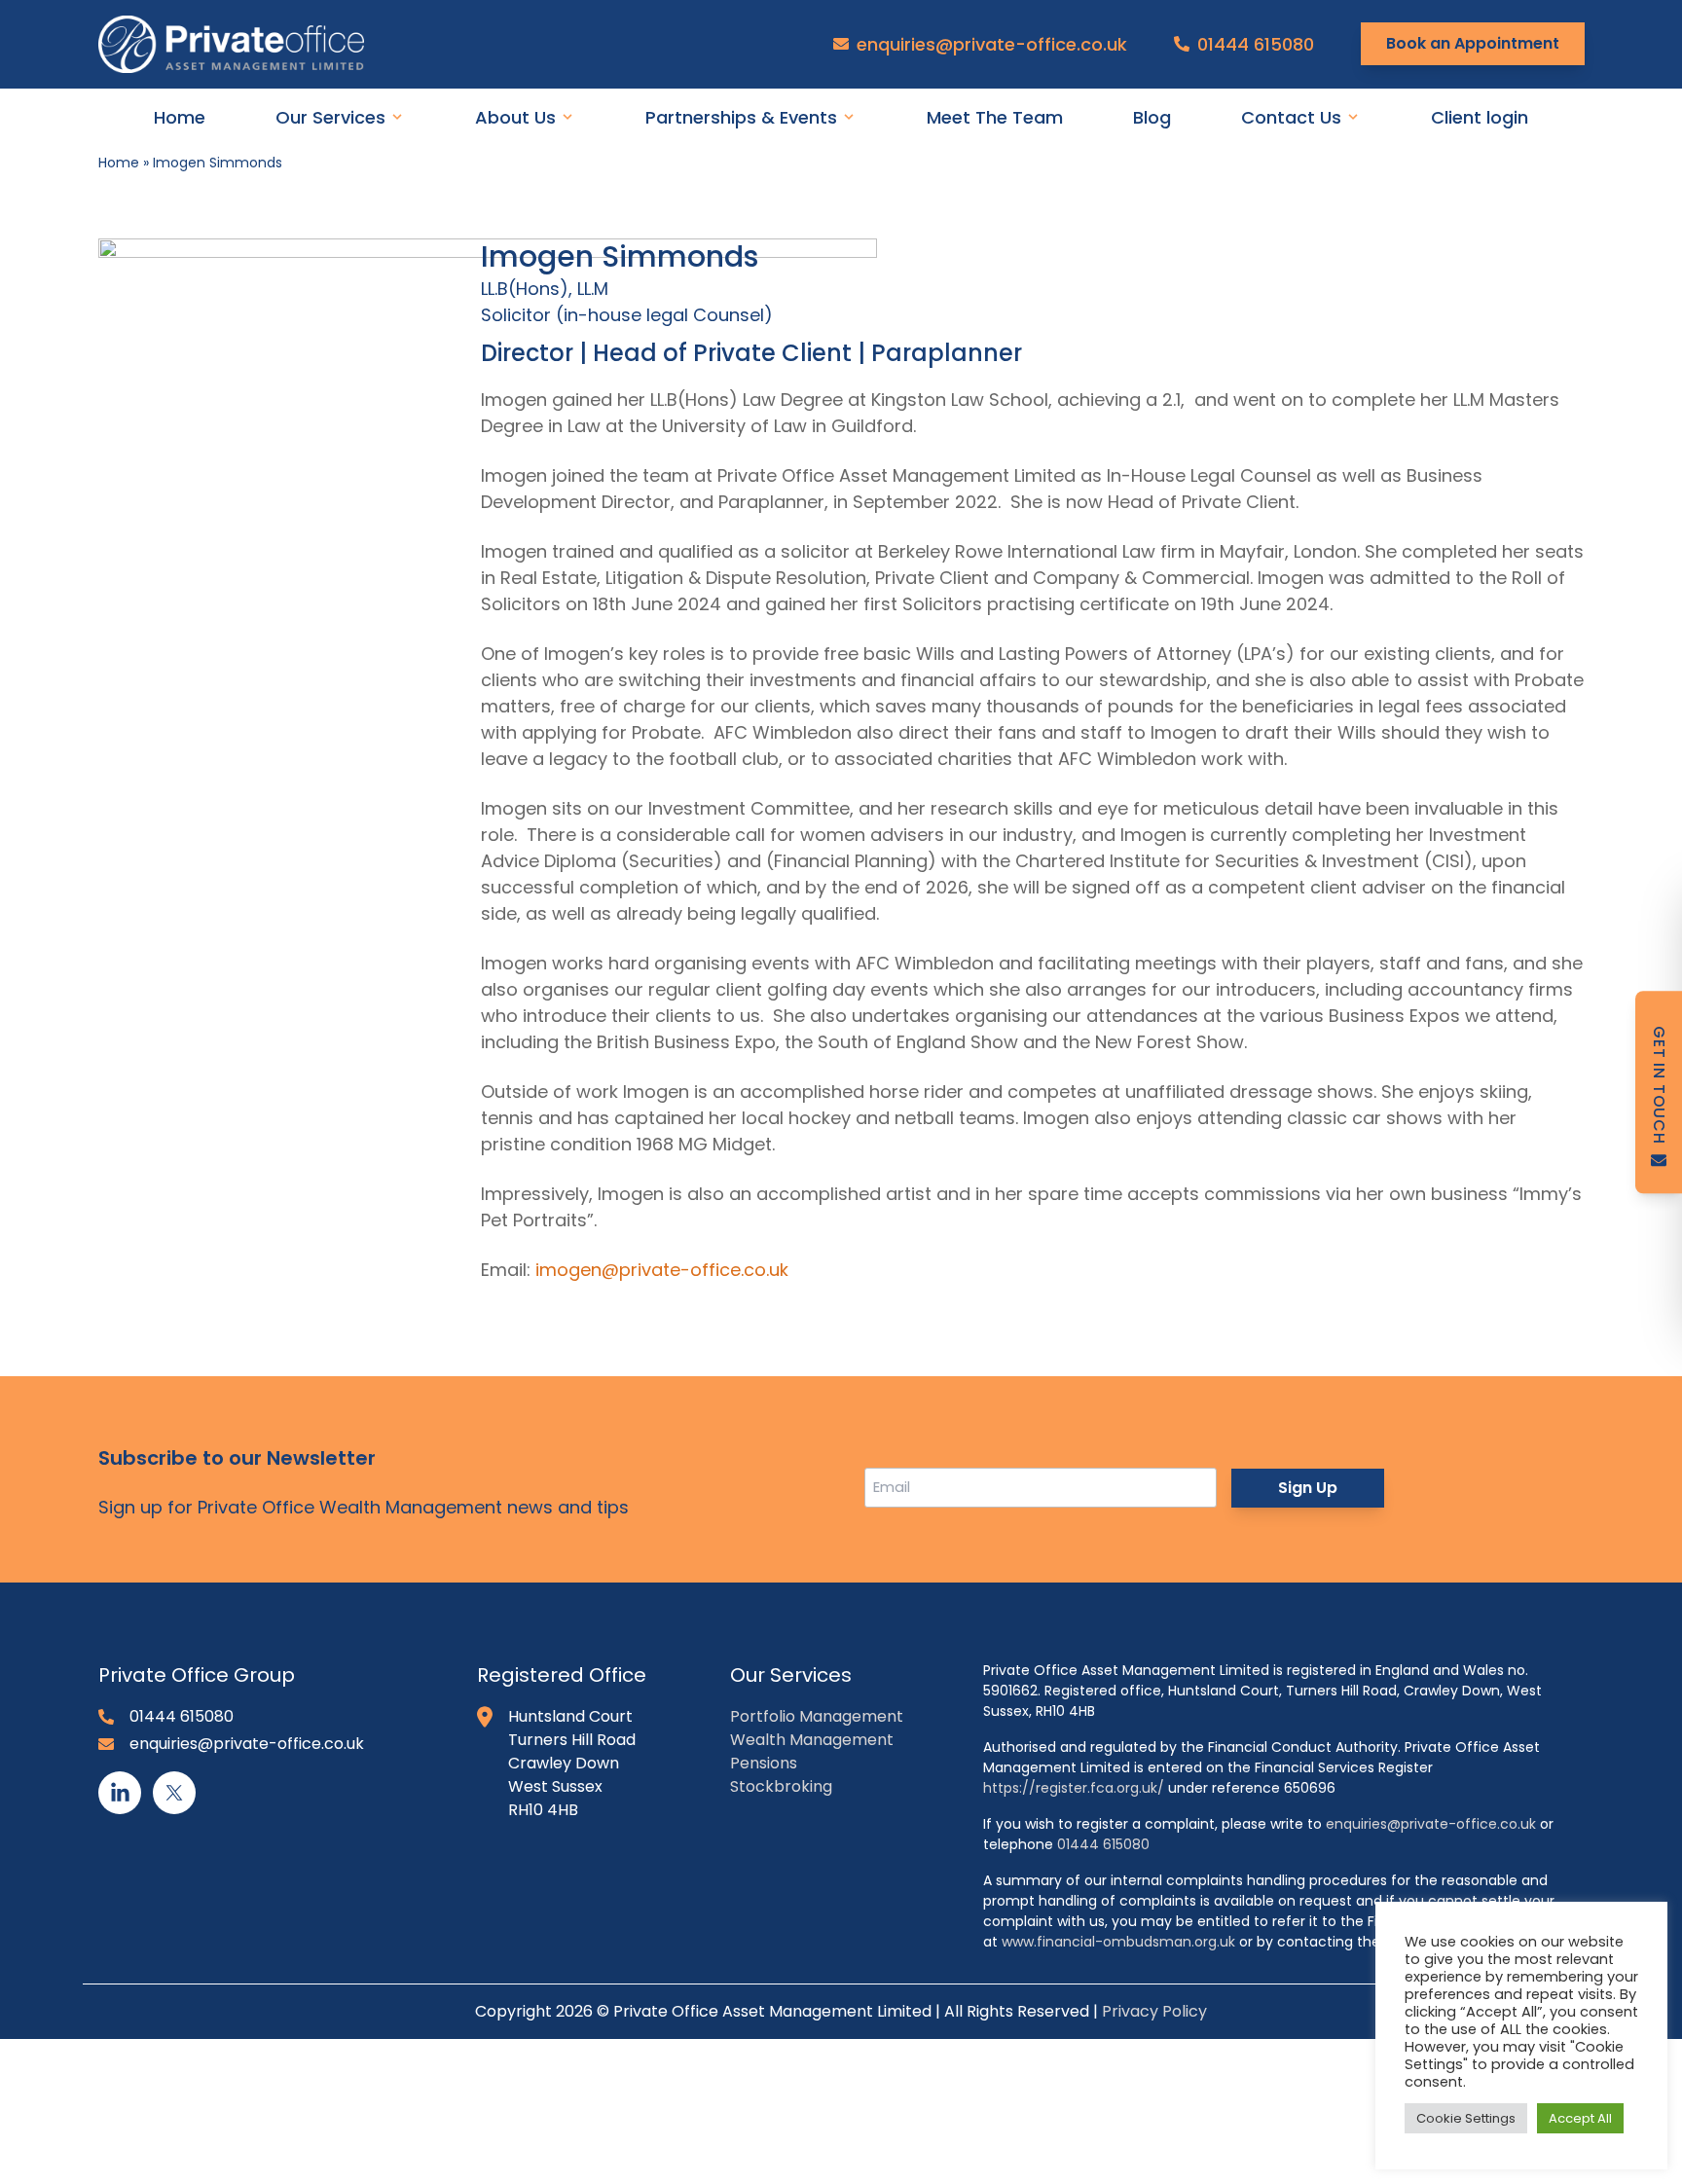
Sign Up (1308, 1488)
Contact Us (1291, 117)
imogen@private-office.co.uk (662, 1270)
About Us (515, 117)
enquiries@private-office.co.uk (992, 44)
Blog (1152, 117)
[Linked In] (120, 1793)
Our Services (330, 117)
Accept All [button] (1580, 2118)
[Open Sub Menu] (395, 117)
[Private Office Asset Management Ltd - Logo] (247, 44)
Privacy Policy (1154, 2011)
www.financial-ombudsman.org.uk (1118, 1942)
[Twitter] (174, 1793)
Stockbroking (781, 1786)
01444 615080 (1256, 44)
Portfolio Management (817, 1716)
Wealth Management (812, 1740)
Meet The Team (995, 117)
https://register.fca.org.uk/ (1074, 1788)
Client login (1480, 117)
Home (180, 117)
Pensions (764, 1763)
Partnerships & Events (741, 117)
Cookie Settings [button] (1466, 2118)
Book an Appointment (1473, 43)
